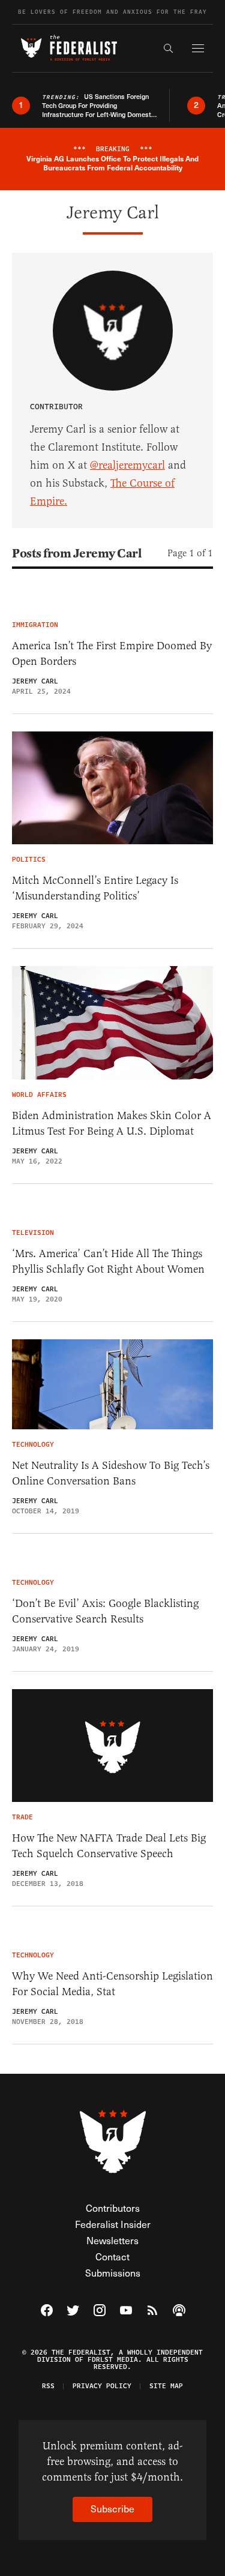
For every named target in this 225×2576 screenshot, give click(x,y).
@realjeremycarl (127, 465)
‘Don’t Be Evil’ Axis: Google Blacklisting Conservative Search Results (105, 1611)
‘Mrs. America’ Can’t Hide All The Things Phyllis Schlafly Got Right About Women (108, 1261)
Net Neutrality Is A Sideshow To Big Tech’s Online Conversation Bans (111, 1473)
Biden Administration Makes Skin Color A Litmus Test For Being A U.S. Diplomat (112, 1123)
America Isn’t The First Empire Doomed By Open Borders (112, 653)
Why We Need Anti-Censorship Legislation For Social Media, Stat (112, 1984)
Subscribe (112, 2508)
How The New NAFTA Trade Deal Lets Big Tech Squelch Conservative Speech (109, 1846)
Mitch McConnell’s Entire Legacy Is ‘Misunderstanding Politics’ (95, 888)
